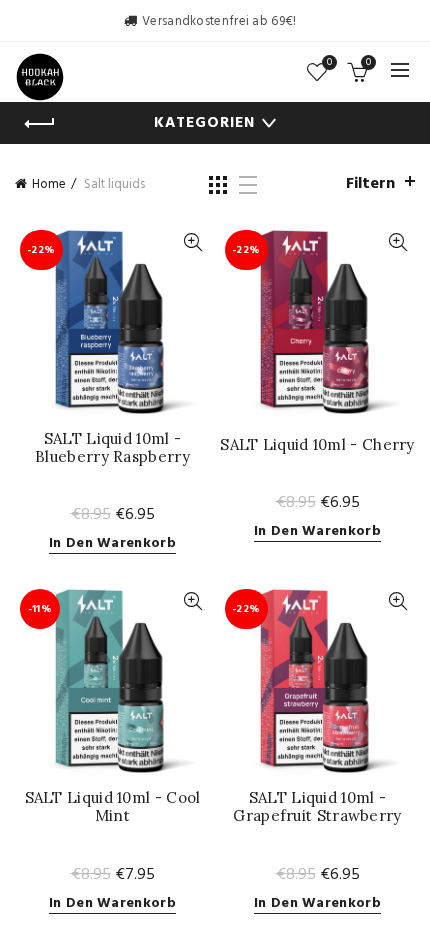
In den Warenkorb (112, 544)
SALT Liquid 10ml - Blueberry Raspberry (112, 448)
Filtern (370, 184)
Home (49, 184)
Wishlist (329, 63)
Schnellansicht (192, 242)
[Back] (40, 124)
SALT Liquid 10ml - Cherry (317, 445)
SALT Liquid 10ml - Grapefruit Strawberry (317, 807)
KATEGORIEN (204, 123)
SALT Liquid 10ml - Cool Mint (113, 807)
